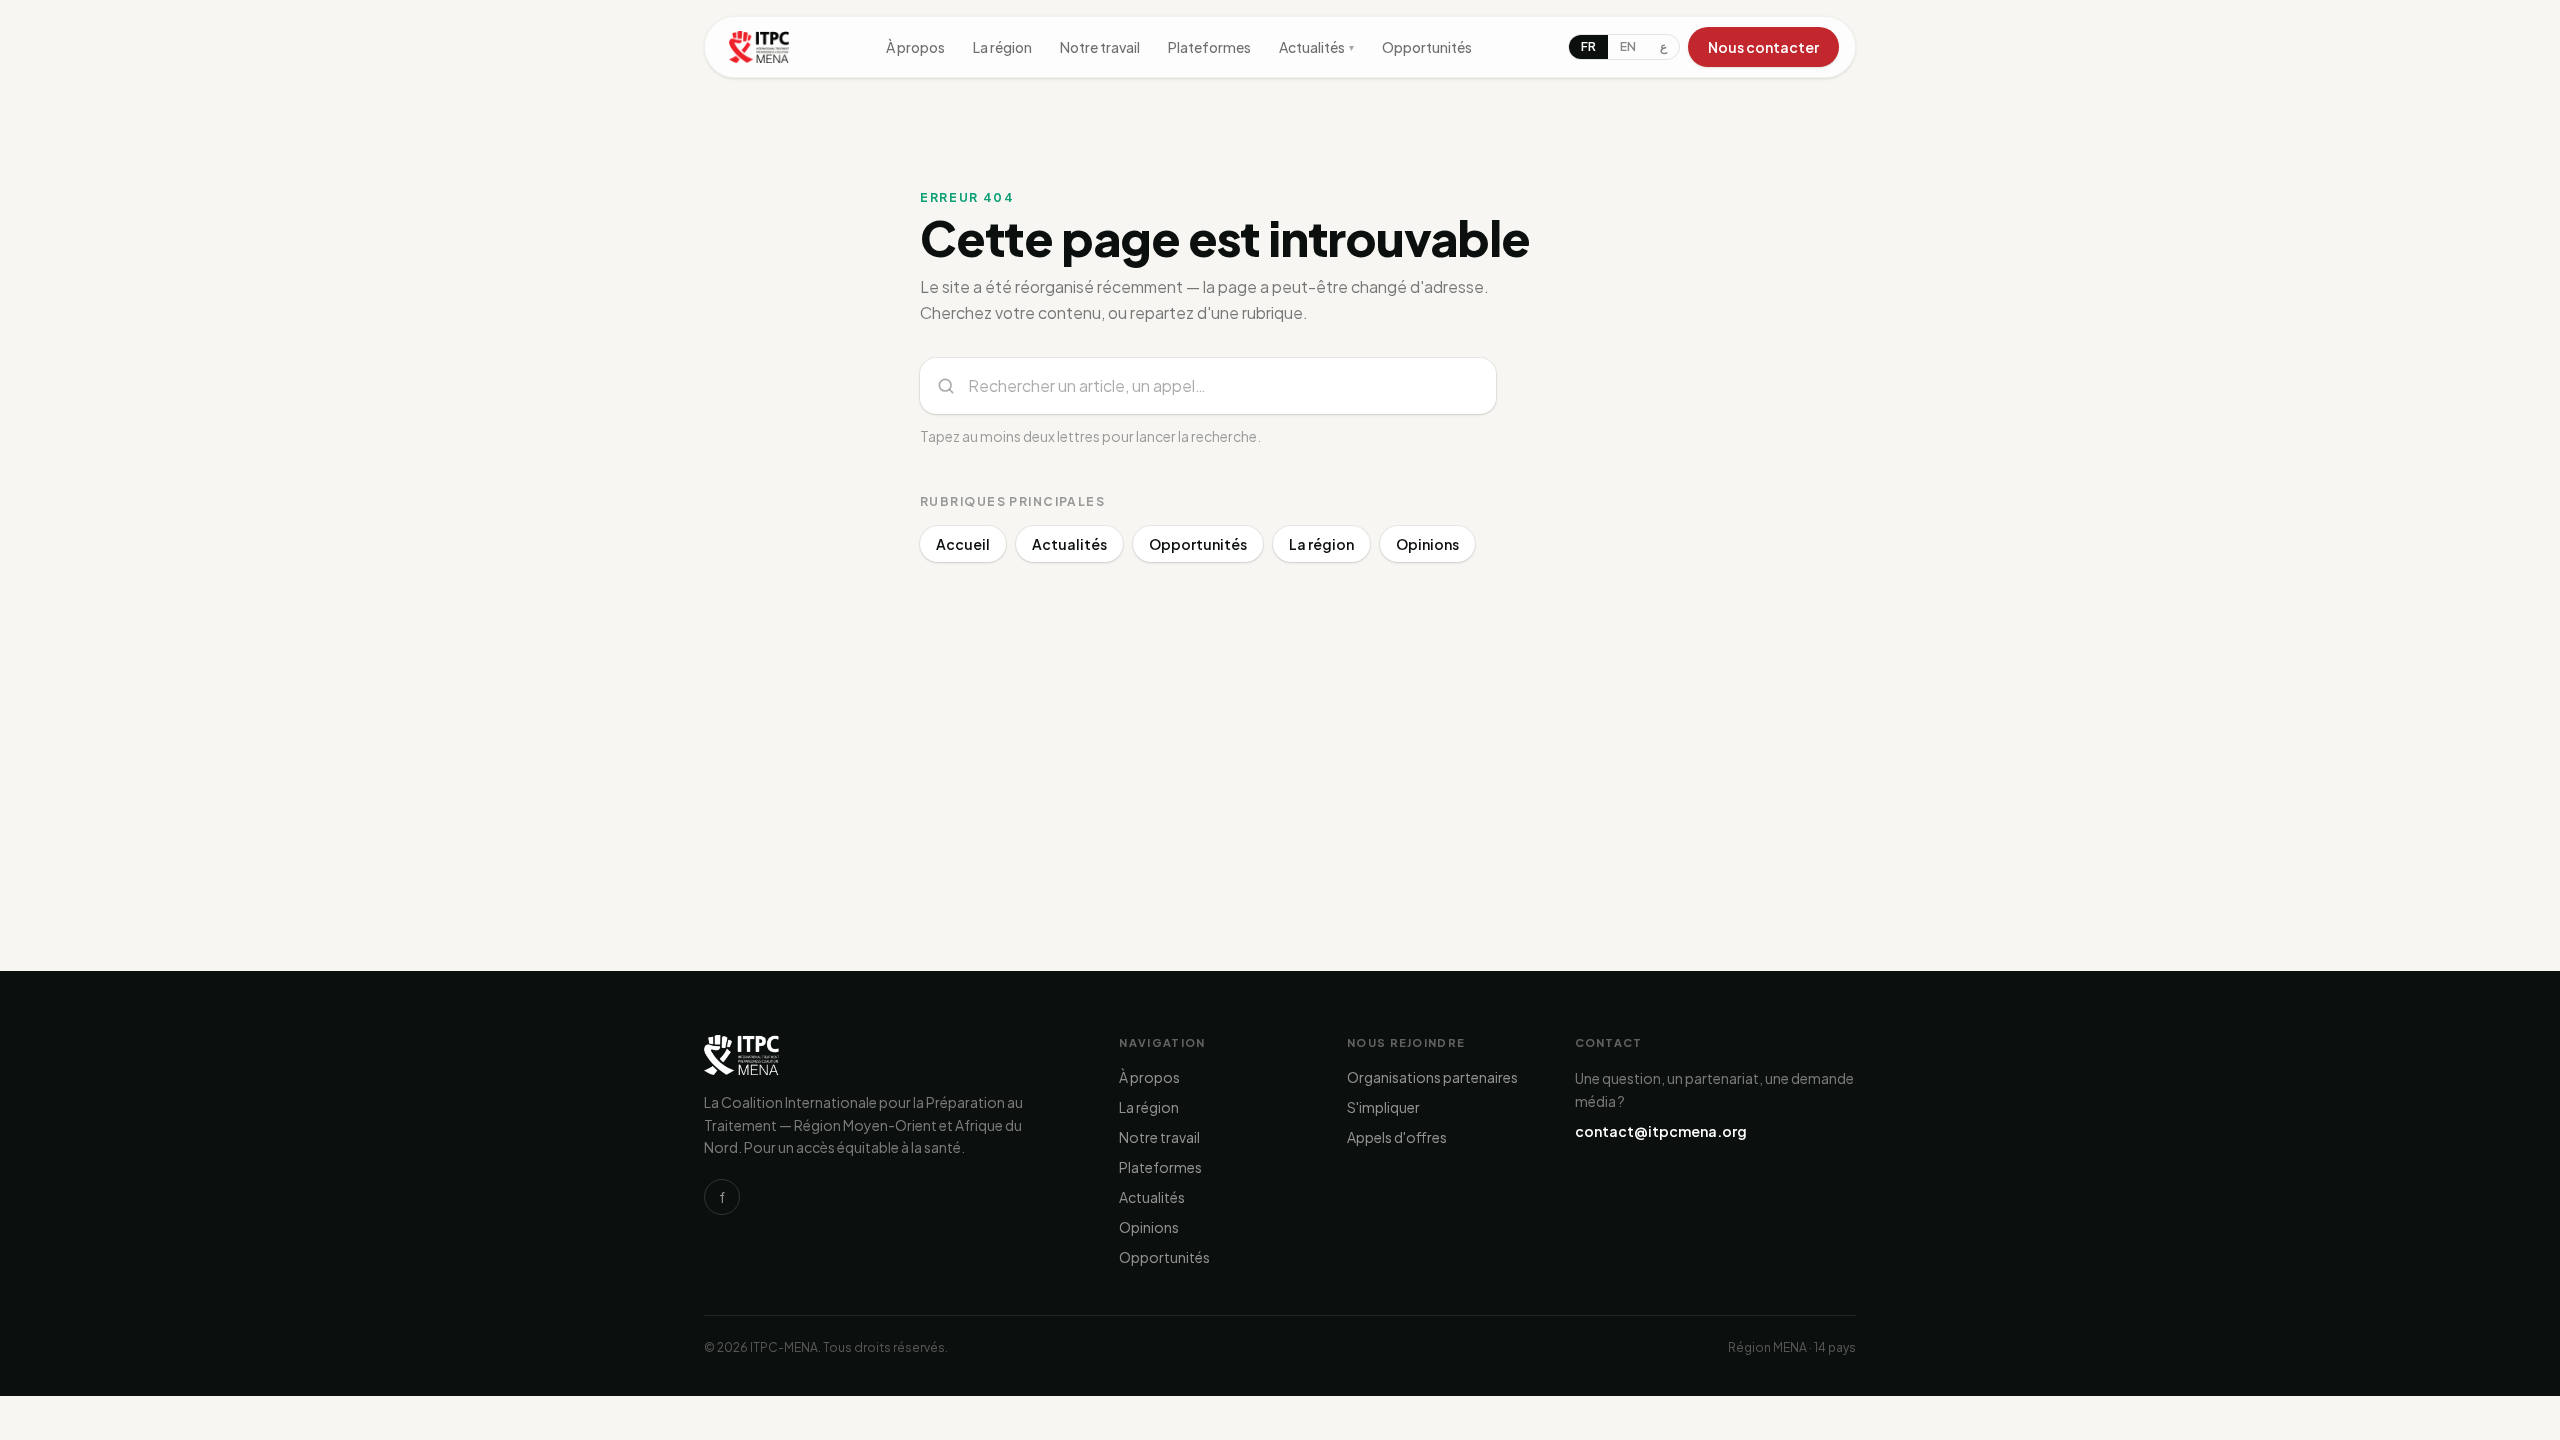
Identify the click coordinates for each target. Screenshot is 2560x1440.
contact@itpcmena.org (1661, 1131)
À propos (915, 47)
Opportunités (1427, 47)
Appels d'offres (1397, 1137)
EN (1628, 46)
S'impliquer (1383, 1107)
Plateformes (1209, 47)
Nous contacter (1763, 47)
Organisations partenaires (1432, 1077)
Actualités (1316, 47)
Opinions (1427, 544)
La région (1002, 47)
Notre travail (1100, 47)
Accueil (963, 544)
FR (1588, 46)
